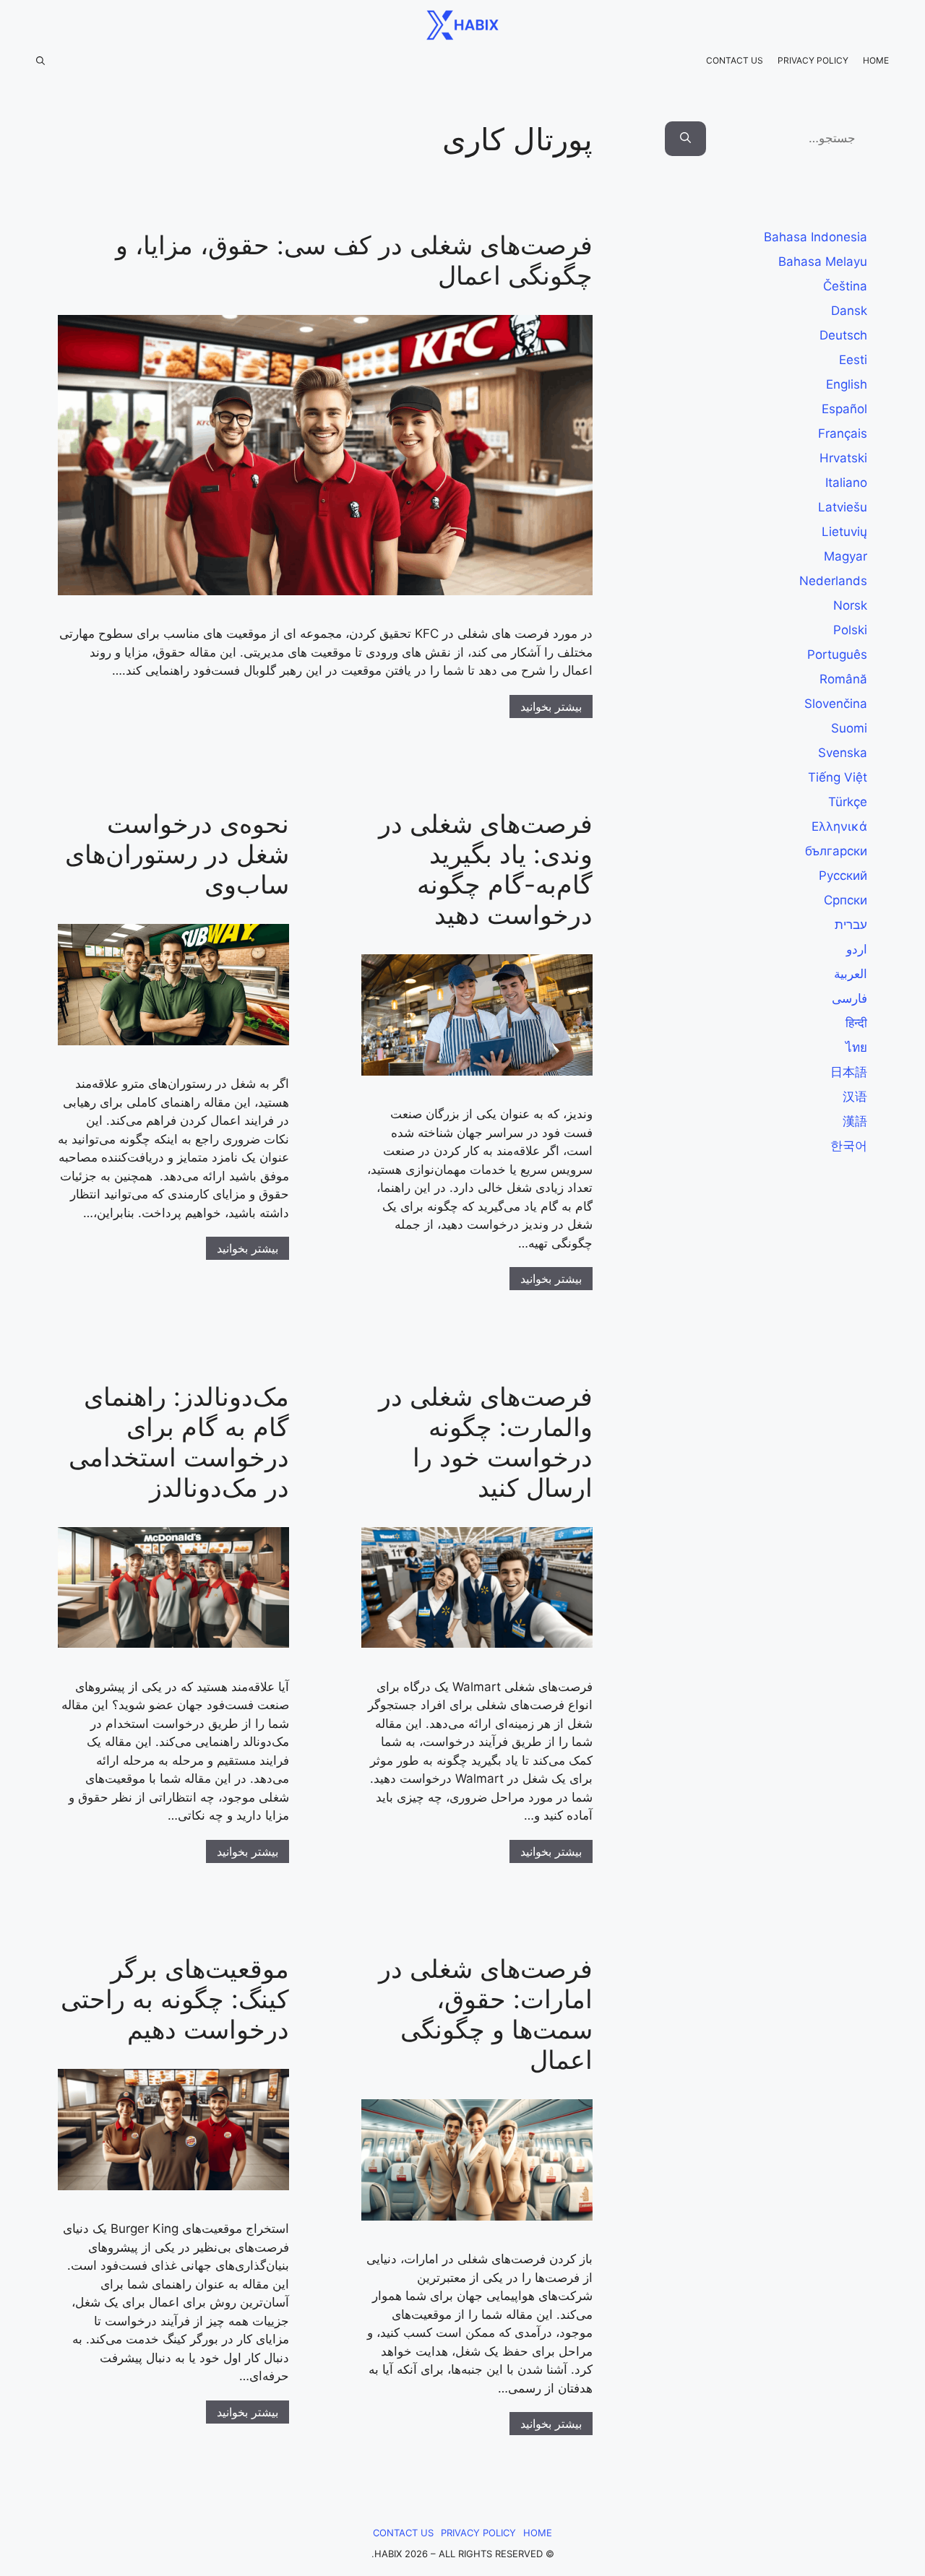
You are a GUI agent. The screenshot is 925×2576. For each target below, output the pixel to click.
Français (843, 433)
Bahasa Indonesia (816, 237)
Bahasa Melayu (823, 262)
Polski (850, 630)
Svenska (843, 753)
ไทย (856, 1047)
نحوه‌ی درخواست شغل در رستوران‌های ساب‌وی (177, 854)
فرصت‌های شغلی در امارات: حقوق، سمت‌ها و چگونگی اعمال (486, 2014)
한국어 (849, 1146)
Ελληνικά (839, 826)
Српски (846, 900)
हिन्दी (856, 1023)
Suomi (849, 728)
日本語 (849, 1072)
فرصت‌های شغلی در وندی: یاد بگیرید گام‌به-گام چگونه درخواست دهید (486, 869)
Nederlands (833, 581)
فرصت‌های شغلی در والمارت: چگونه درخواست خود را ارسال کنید (486, 1442)
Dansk (849, 311)
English (847, 384)
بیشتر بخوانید (551, 706)
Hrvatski (843, 458)
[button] (40, 61)
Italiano (846, 483)
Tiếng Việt (838, 777)
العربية (851, 974)
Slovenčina (836, 704)
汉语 (855, 1097)
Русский (843, 876)
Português (837, 654)
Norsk (850, 605)
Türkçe (848, 802)
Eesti (853, 360)
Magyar (846, 556)
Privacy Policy (813, 60)
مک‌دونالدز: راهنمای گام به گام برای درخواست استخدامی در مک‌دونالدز (179, 1442)
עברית (851, 925)
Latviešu (843, 507)
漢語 (855, 1121)
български (836, 851)
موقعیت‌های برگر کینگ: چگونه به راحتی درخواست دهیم (175, 1999)
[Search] (685, 139)
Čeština (845, 286)
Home (876, 60)
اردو (857, 949)
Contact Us (735, 60)
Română (843, 679)
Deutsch (843, 335)
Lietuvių (844, 532)
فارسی (849, 998)
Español (844, 409)
